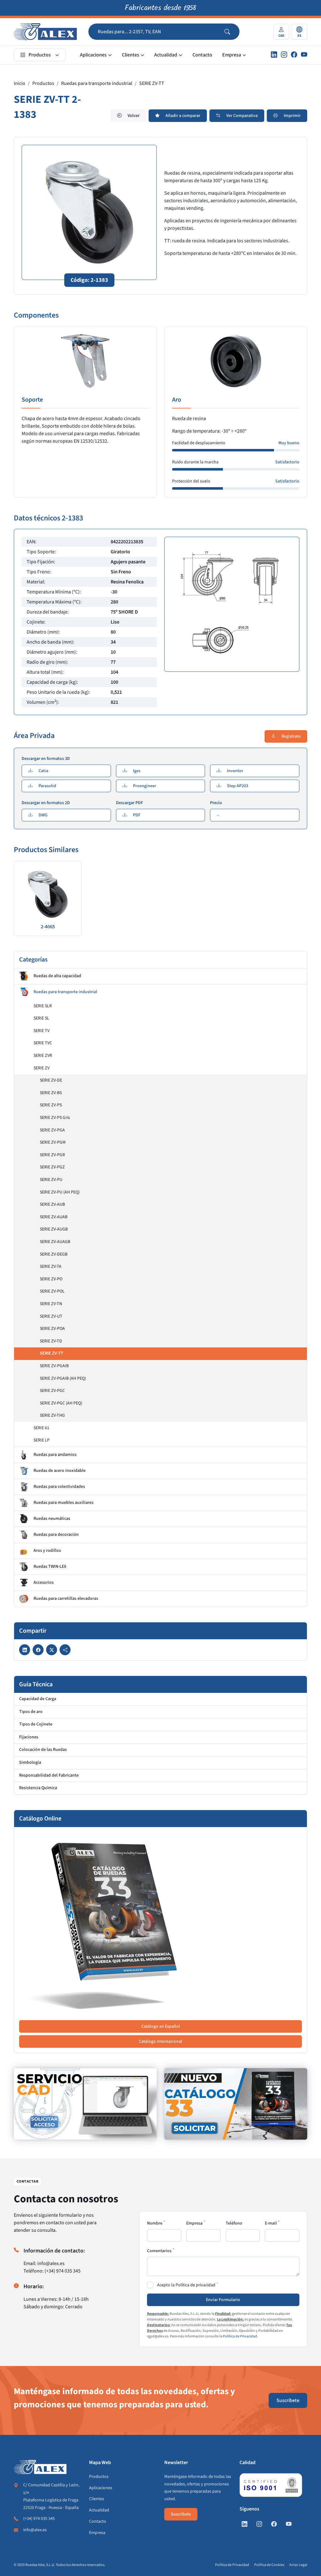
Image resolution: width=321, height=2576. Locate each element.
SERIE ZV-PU (51, 1180)
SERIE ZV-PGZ (52, 1167)
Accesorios (44, 1583)
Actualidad (166, 55)
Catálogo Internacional (160, 2041)
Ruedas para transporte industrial (97, 83)
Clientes (131, 55)
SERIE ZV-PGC (52, 1391)
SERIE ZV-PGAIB (54, 1366)
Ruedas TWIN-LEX (50, 1567)
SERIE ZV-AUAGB (55, 1242)
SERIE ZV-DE (51, 1080)
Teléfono (234, 2223)
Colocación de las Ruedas (43, 1750)
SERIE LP (42, 1440)
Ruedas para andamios (55, 1455)
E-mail (271, 2223)
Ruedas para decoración (56, 1535)
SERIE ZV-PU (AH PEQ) (60, 1192)
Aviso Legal (298, 2565)
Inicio (20, 83)
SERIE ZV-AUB (52, 1204)
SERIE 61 (41, 1428)
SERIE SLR (43, 1006)
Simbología (30, 1762)
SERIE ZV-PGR (52, 1155)
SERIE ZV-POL (52, 1291)
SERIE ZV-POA (52, 1329)
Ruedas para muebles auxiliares (63, 1503)
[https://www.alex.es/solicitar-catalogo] (236, 2104)
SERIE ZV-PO (51, 1279)
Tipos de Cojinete (36, 1724)
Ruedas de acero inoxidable (60, 1471)
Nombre (155, 2223)
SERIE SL (41, 1018)
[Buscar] (232, 32)
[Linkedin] (274, 55)
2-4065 (48, 927)
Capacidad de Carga (38, 1699)
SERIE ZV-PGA (52, 1130)
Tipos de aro (31, 1712)
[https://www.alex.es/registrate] (85, 2104)
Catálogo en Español (161, 2026)
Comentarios (159, 2251)
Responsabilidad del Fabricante (49, 1775)
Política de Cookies (269, 2565)
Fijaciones (29, 1737)
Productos (40, 55)
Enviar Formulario (223, 2300)
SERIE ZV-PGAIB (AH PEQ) (63, 1378)
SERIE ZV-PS (51, 1105)
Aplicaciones (93, 55)
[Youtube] (304, 55)
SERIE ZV (42, 1068)
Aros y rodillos (47, 1551)
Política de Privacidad (240, 2336)
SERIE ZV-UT (51, 1316)
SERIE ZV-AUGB (54, 1229)
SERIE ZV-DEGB (54, 1254)
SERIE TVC (43, 1043)
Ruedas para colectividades (59, 1487)
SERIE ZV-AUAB (54, 1217)
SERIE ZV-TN (51, 1304)
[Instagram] (284, 55)
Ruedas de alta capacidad (57, 976)
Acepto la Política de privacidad (186, 2285)
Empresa (232, 55)
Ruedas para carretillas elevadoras (66, 1599)
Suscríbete (288, 2400)
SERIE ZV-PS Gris (55, 1118)
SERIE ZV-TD (51, 1341)
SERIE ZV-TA (51, 1267)
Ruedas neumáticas (52, 1519)
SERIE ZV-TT (152, 83)
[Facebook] (294, 55)
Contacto (202, 55)
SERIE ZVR (43, 1056)
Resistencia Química (38, 1788)
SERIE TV (42, 1031)
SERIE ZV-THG (52, 1415)
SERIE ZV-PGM (53, 1142)
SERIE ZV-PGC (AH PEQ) (61, 1403)
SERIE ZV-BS (51, 1093)
